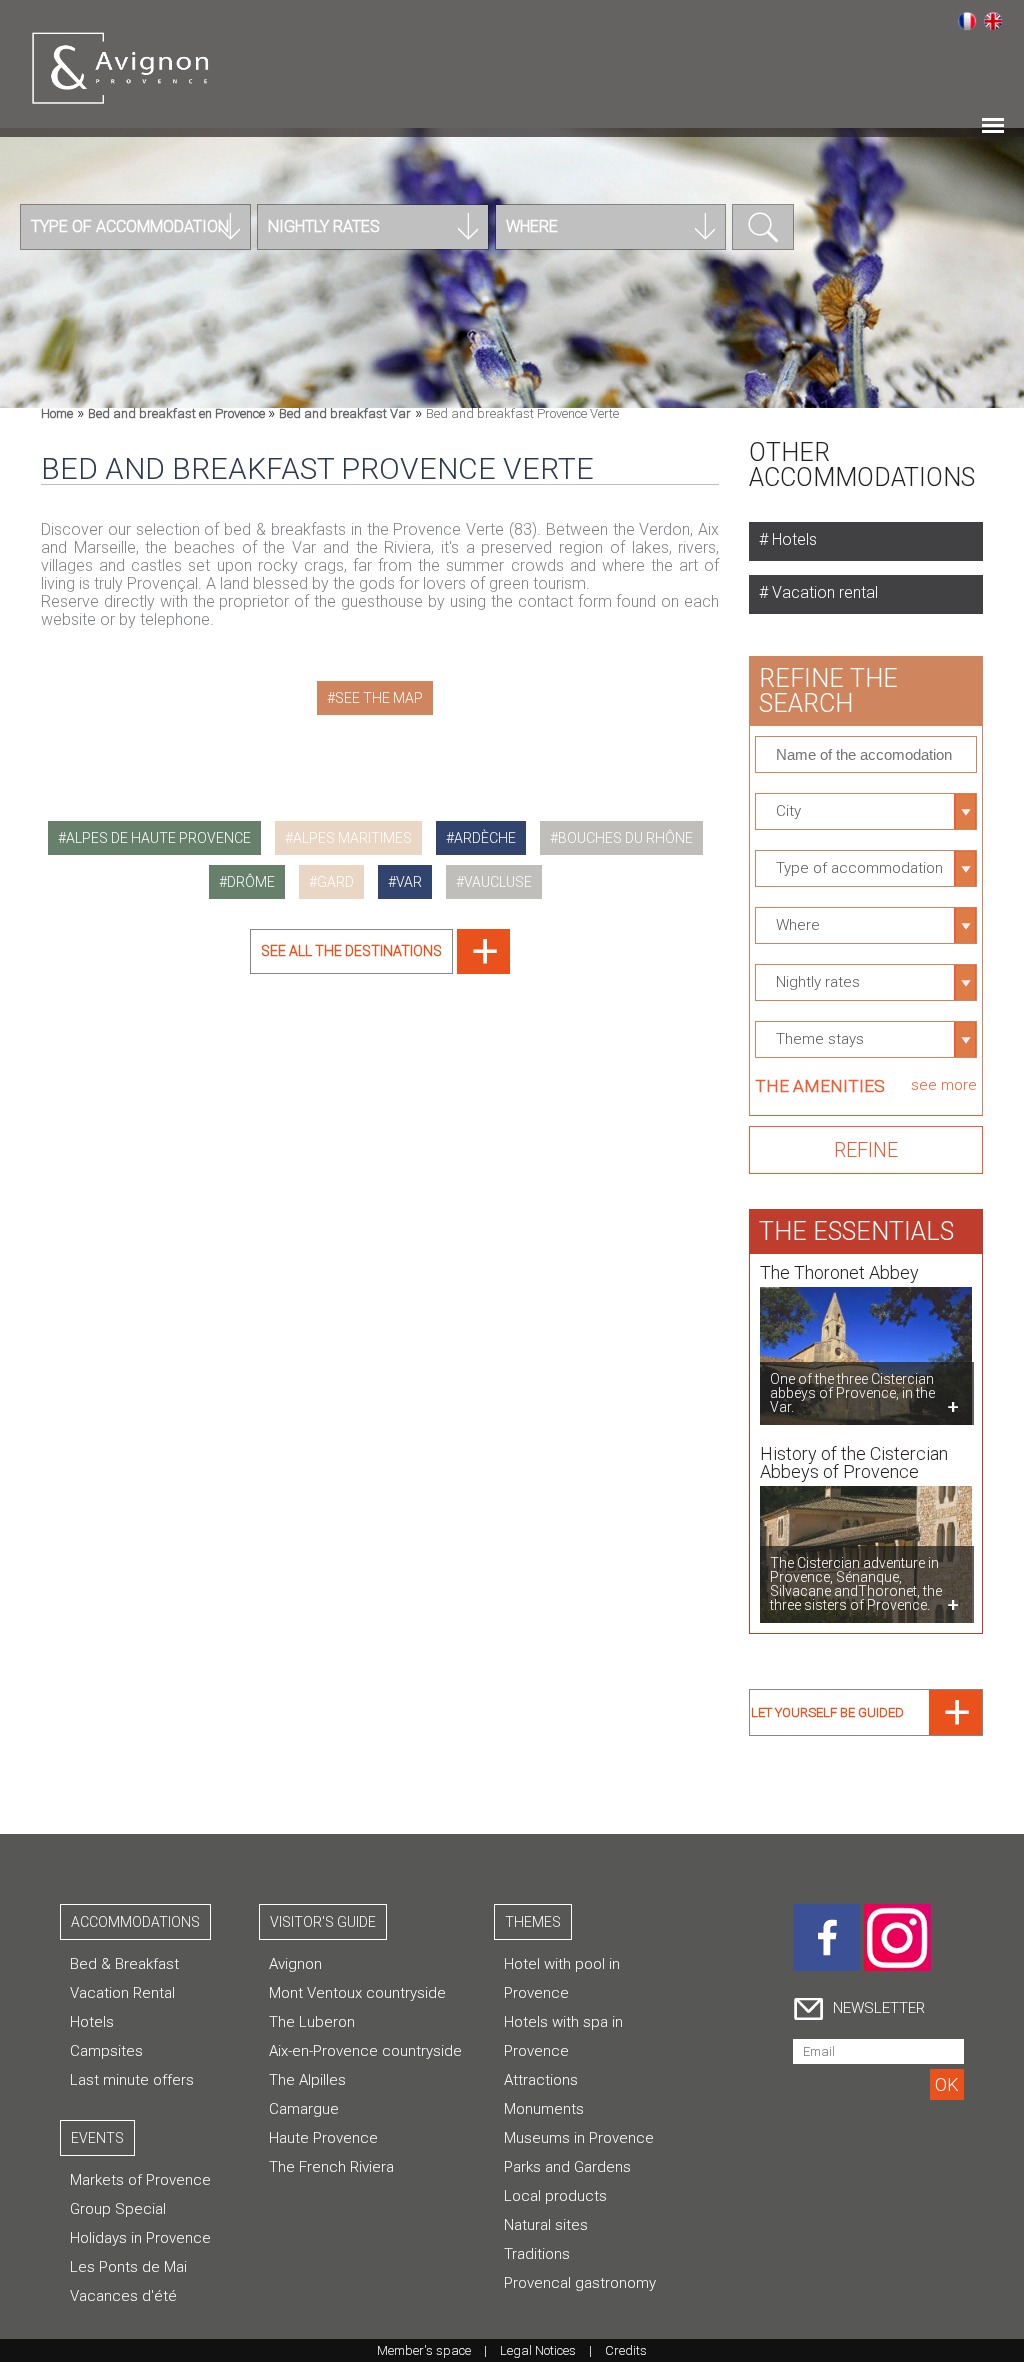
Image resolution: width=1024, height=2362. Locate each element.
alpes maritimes (352, 838)
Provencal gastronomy (580, 2283)
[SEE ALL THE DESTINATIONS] (380, 968)
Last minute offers (132, 2080)
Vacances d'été (123, 2296)
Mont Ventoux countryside (357, 1993)
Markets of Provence (140, 2180)
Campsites (106, 2051)
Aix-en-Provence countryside (365, 2051)
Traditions (537, 2254)
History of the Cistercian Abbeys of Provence (854, 1462)
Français (967, 21)
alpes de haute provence (158, 838)
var (409, 882)
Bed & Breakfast (124, 1964)
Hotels (792, 539)
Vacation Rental (122, 1993)
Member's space (424, 2350)
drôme (251, 882)
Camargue (304, 2109)
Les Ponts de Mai (128, 2267)
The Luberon (312, 2022)
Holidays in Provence (140, 2238)
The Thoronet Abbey (839, 1272)
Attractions (541, 2080)
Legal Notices (538, 2350)
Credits (626, 2350)
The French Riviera (331, 2167)
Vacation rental (823, 592)
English (993, 21)
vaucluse (498, 882)
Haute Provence (323, 2138)
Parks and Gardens (567, 2167)
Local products (555, 2196)
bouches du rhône (625, 838)
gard (335, 882)
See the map (379, 698)
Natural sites (546, 2225)
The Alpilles (307, 2080)
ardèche (485, 838)
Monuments (544, 2109)
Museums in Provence (579, 2138)
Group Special (118, 2209)
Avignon (295, 1964)
